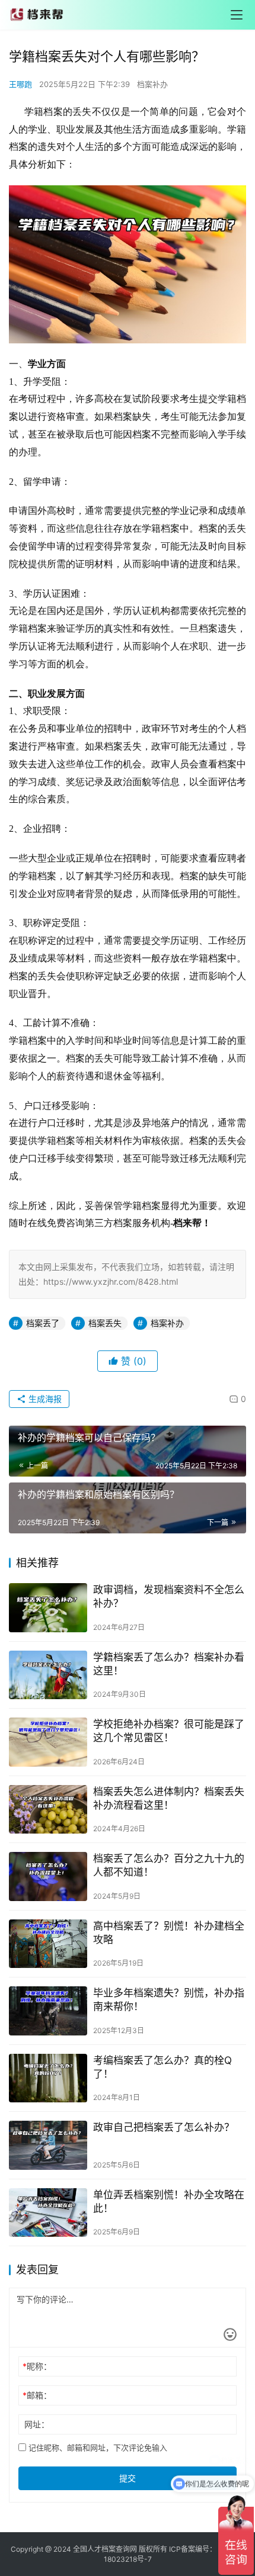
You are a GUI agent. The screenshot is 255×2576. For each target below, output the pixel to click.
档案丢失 (105, 1323)
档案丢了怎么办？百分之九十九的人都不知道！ (169, 1865)
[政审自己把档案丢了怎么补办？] (48, 2145)
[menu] (237, 15)
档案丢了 (43, 1323)
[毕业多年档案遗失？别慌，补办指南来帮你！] (48, 2011)
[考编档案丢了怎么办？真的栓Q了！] (48, 2078)
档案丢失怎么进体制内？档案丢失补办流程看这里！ (169, 1798)
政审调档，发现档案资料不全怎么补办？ (169, 1596)
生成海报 (44, 1399)
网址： (37, 2424)
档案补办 (152, 84)
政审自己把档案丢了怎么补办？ (164, 2127)
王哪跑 (20, 84)
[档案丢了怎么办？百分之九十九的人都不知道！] (48, 1876)
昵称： (37, 2366)
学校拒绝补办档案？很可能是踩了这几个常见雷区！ (169, 1731)
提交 (128, 2478)
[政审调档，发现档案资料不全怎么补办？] (48, 1608)
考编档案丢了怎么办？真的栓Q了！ (162, 2067)
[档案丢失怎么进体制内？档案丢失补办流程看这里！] (48, 1810)
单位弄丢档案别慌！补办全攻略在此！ (169, 2202)
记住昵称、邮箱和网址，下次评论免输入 (97, 2448)
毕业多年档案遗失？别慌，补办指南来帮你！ (169, 2000)
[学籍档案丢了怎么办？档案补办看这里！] (48, 1675)
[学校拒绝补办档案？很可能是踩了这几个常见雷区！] (48, 1742)
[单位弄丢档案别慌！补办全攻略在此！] (48, 2213)
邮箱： (37, 2395)
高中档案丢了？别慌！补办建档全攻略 (169, 1933)
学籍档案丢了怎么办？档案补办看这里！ (169, 1664)
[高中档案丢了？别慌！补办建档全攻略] (48, 1944)
